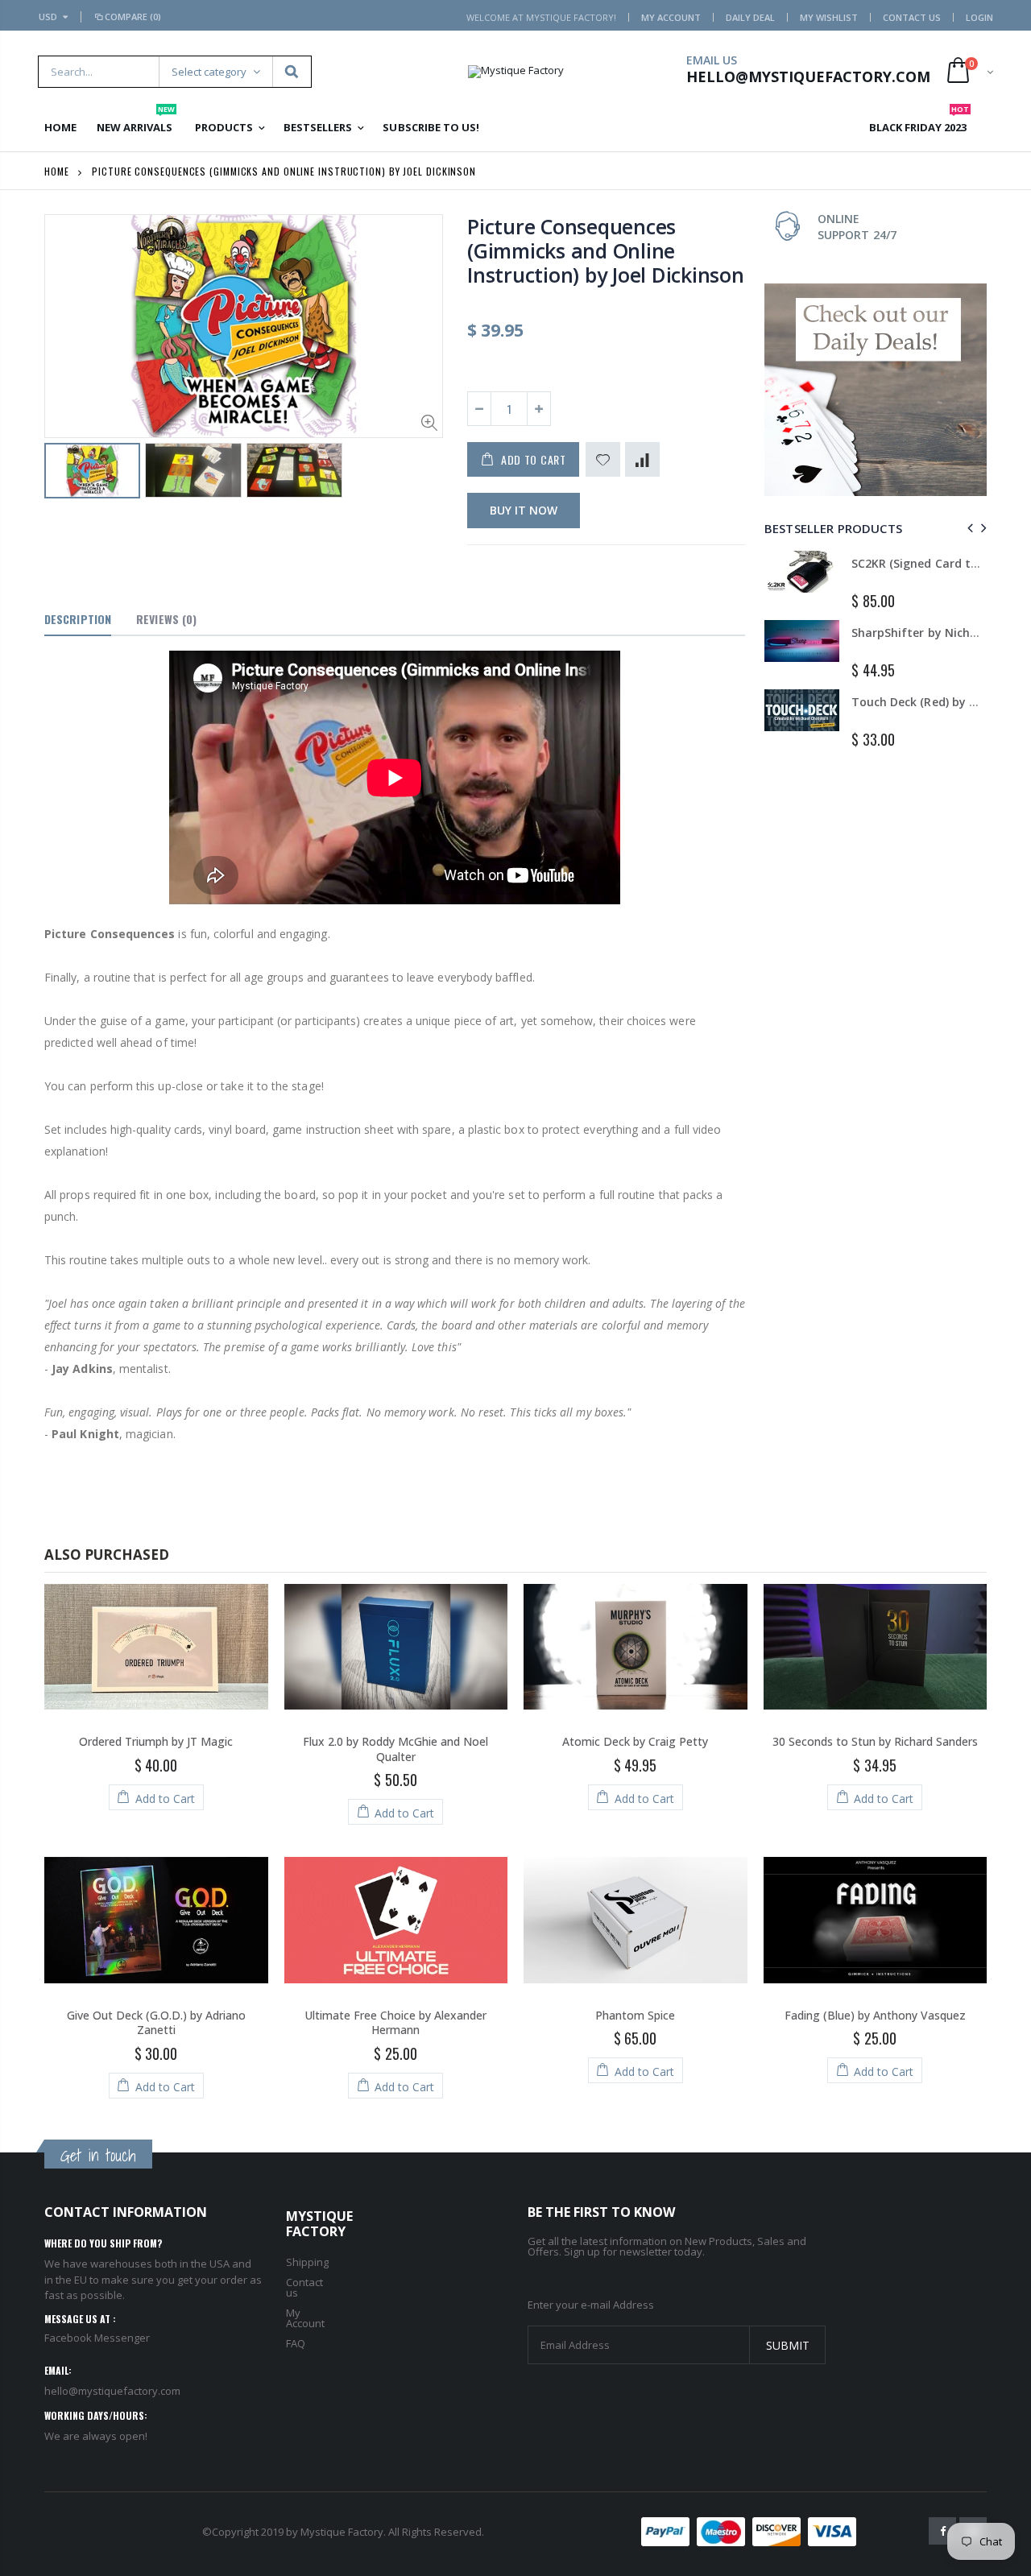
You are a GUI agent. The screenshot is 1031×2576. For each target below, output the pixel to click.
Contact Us (912, 17)
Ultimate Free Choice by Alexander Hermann (395, 2023)
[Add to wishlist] (603, 459)
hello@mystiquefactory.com (112, 2391)
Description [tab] (78, 619)
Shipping (307, 2262)
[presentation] (968, 528)
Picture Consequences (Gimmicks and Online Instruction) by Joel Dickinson (606, 250)
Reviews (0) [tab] (166, 619)
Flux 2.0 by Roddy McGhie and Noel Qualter (395, 1749)
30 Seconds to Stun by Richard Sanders (875, 1741)
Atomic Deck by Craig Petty (635, 1741)
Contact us (304, 2287)
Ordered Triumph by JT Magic (156, 1741)
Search (291, 72)
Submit (788, 2345)
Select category (209, 72)
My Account (671, 17)
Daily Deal (750, 17)
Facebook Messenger (97, 2338)
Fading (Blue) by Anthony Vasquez (875, 2015)
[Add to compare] (642, 459)
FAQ (296, 2343)
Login (979, 17)
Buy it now (524, 510)
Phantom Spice (635, 2015)
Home (57, 171)
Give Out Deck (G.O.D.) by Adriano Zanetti (156, 2023)
